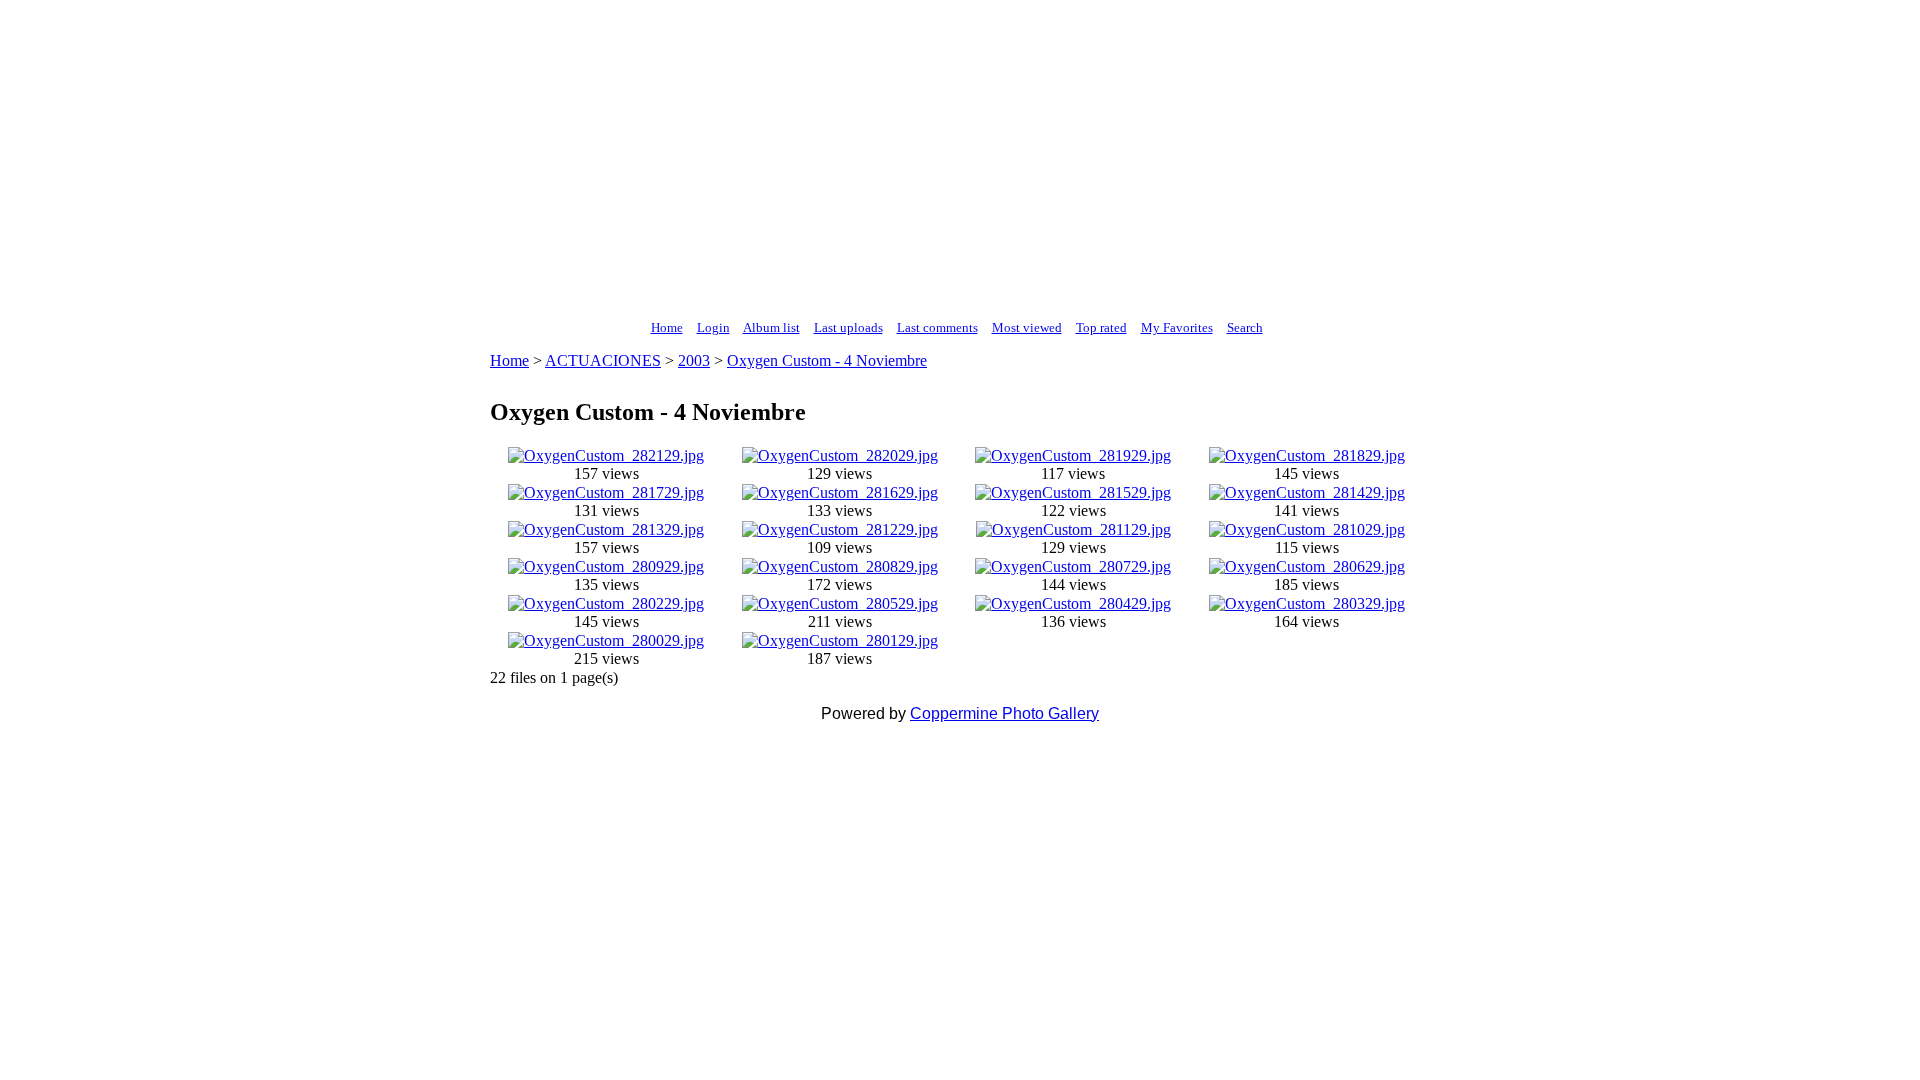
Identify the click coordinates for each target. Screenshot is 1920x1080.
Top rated (1101, 327)
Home (667, 327)
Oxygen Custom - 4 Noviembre (827, 360)
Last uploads (848, 327)
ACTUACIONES (603, 360)
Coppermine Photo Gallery (1004, 713)
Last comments (937, 327)
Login (713, 327)
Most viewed (1027, 327)
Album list (771, 327)
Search (1245, 327)
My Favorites (1177, 327)
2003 (694, 360)
